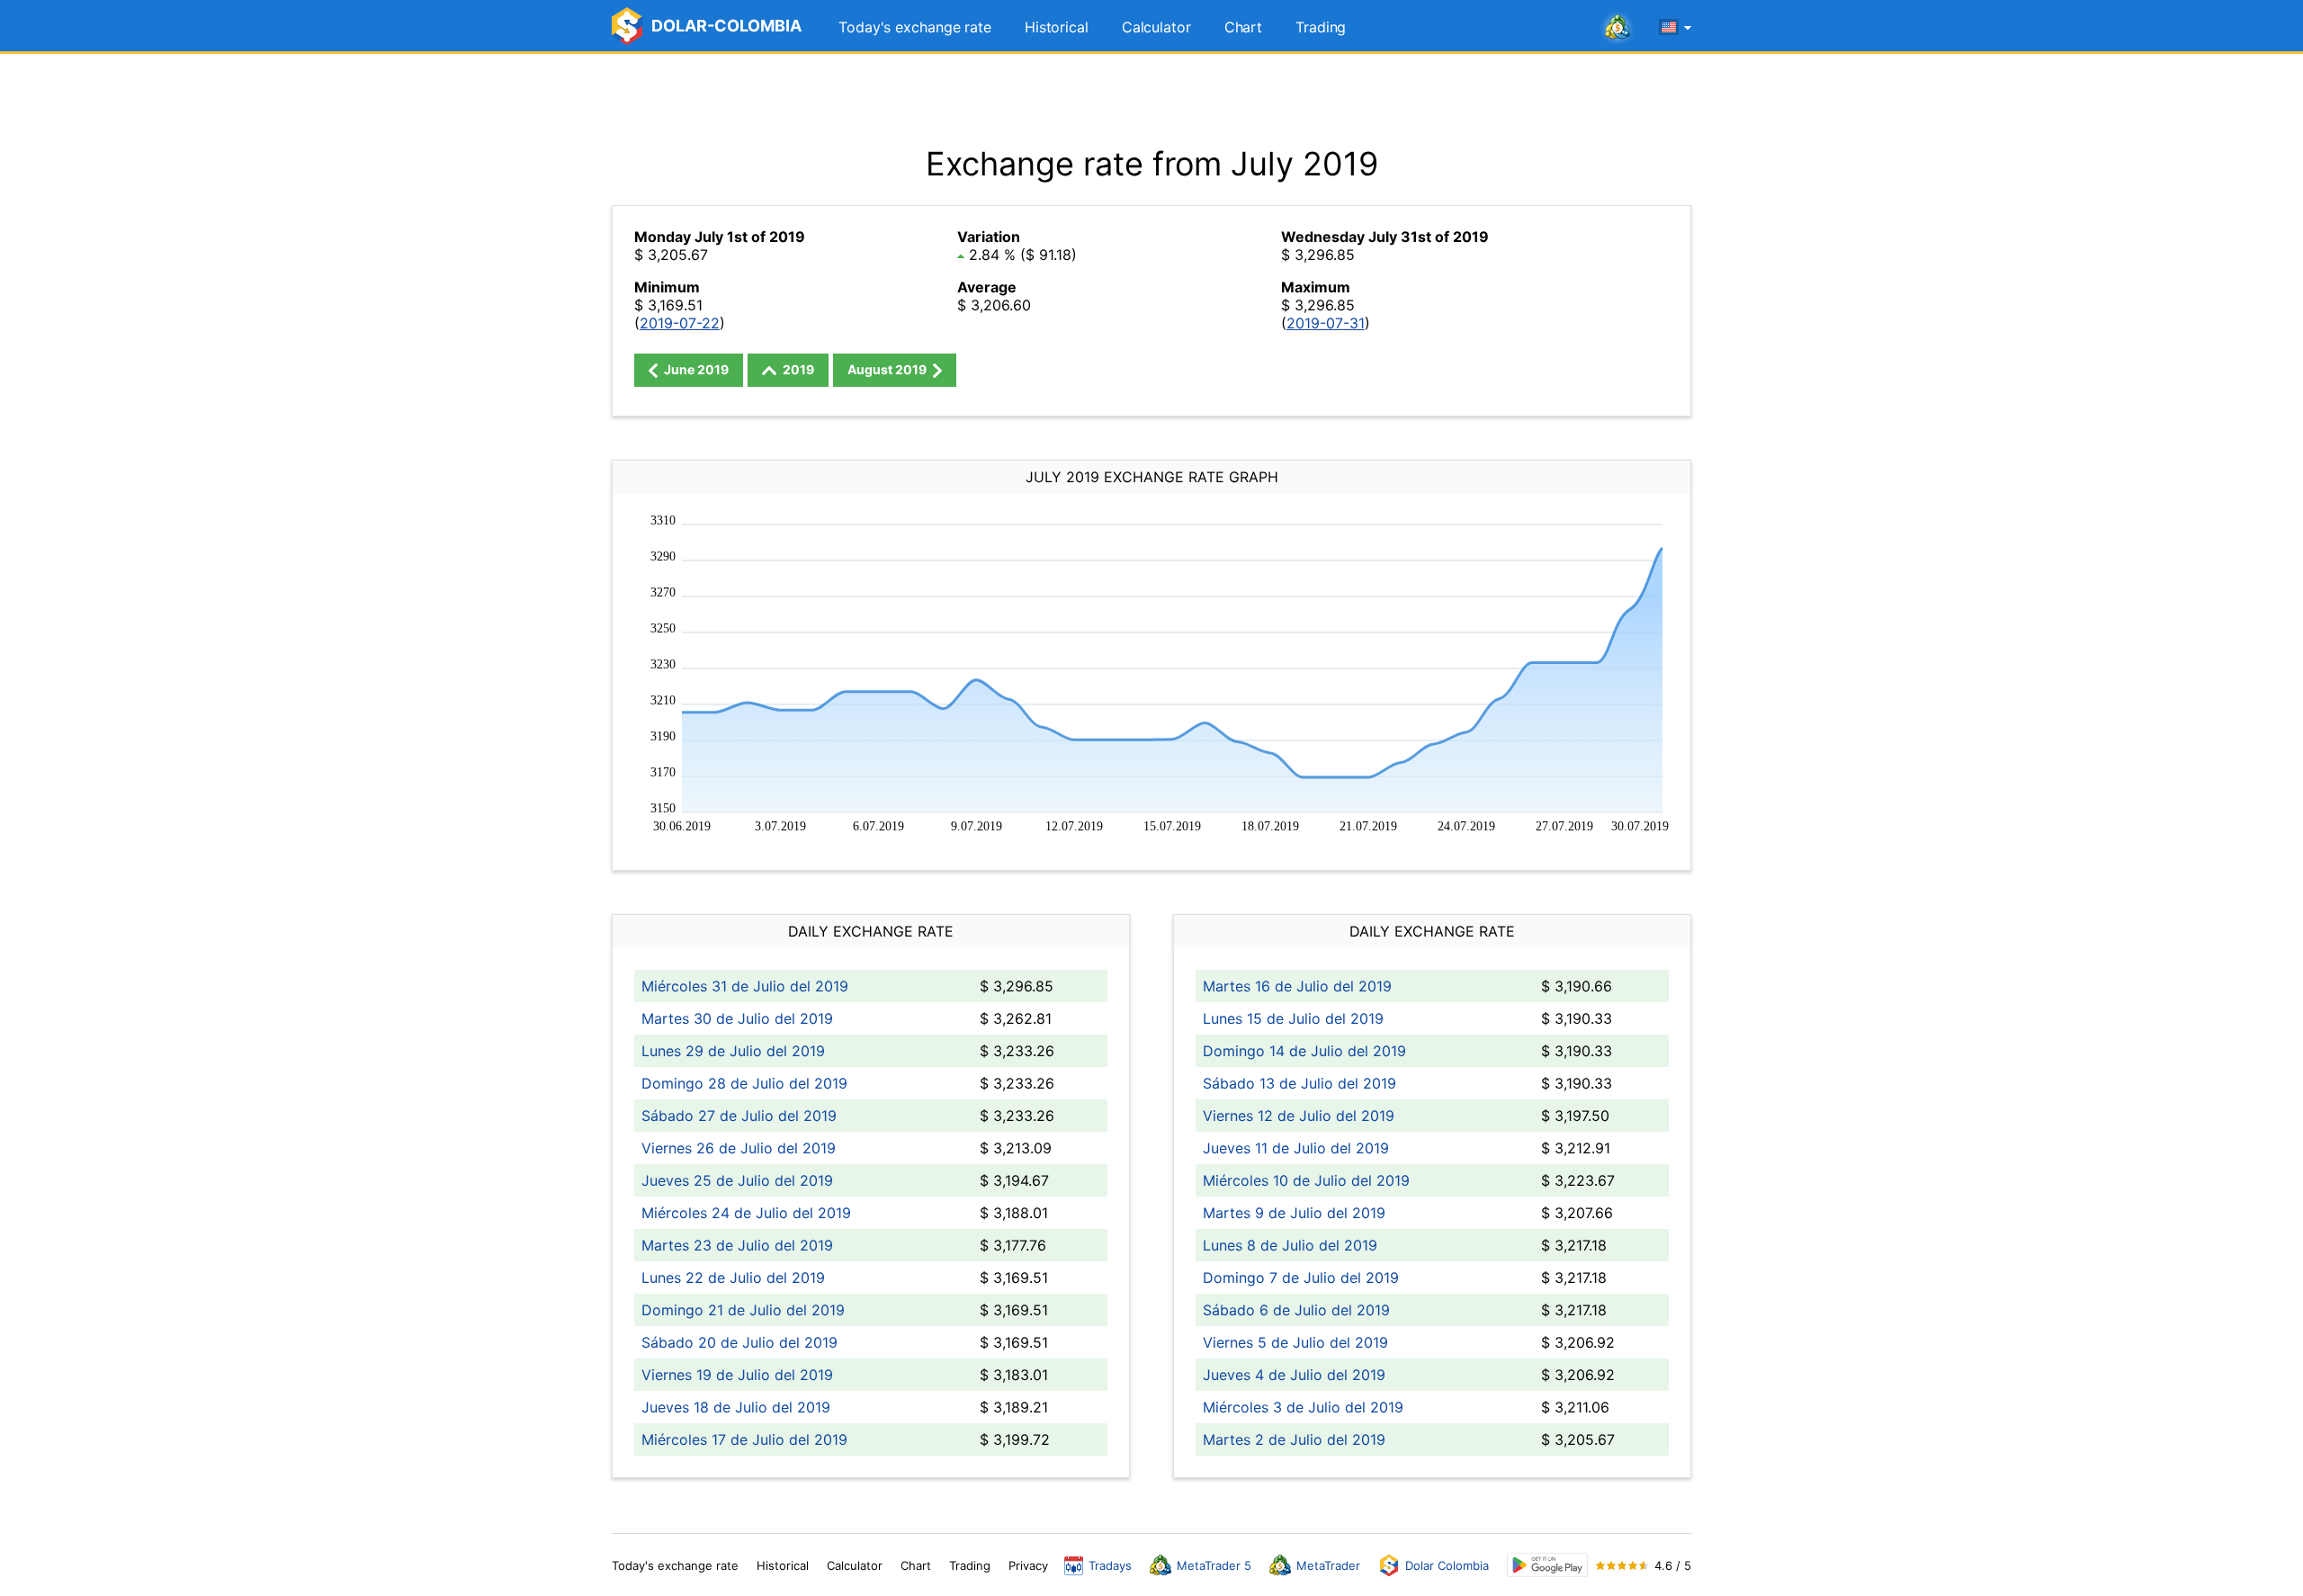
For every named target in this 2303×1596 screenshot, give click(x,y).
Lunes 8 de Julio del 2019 (1290, 1245)
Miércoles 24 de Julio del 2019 (746, 1213)
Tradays (1110, 1565)
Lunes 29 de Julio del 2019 (733, 1051)
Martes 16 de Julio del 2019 (1297, 986)
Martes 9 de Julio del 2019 (1294, 1213)
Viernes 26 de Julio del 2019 (739, 1148)
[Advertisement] (1151, 99)
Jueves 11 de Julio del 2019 (1296, 1148)
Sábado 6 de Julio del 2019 (1296, 1310)
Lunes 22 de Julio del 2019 (733, 1278)
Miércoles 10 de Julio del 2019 (1306, 1180)
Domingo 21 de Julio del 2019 (743, 1310)
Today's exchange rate (915, 27)
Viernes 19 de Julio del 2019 (737, 1375)
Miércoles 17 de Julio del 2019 (744, 1439)
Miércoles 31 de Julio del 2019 (745, 986)
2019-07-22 (680, 323)
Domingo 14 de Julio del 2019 (1304, 1051)
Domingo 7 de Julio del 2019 (1301, 1278)
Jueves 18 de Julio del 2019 (736, 1407)
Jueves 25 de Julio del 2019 (737, 1180)
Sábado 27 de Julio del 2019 (739, 1116)
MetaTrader (1328, 1565)
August (887, 369)
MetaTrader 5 (1214, 1565)
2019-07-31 (1326, 323)
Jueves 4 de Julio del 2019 (1294, 1375)
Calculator (1156, 27)
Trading (1321, 27)
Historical (1057, 27)
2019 (797, 369)
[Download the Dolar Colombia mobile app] (1547, 1565)
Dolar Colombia (1447, 1565)
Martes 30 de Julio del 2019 (737, 1018)
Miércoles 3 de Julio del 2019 (1303, 1407)
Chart (1244, 27)
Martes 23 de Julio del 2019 (737, 1245)
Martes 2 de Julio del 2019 (1294, 1439)
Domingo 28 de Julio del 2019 (744, 1083)
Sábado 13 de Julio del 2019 (1299, 1083)
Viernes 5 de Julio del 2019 (1295, 1342)
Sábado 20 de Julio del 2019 (739, 1342)
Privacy (1028, 1565)
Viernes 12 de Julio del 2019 (1299, 1116)
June (695, 369)
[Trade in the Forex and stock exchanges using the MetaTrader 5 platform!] (1617, 28)
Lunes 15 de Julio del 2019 (1293, 1018)
